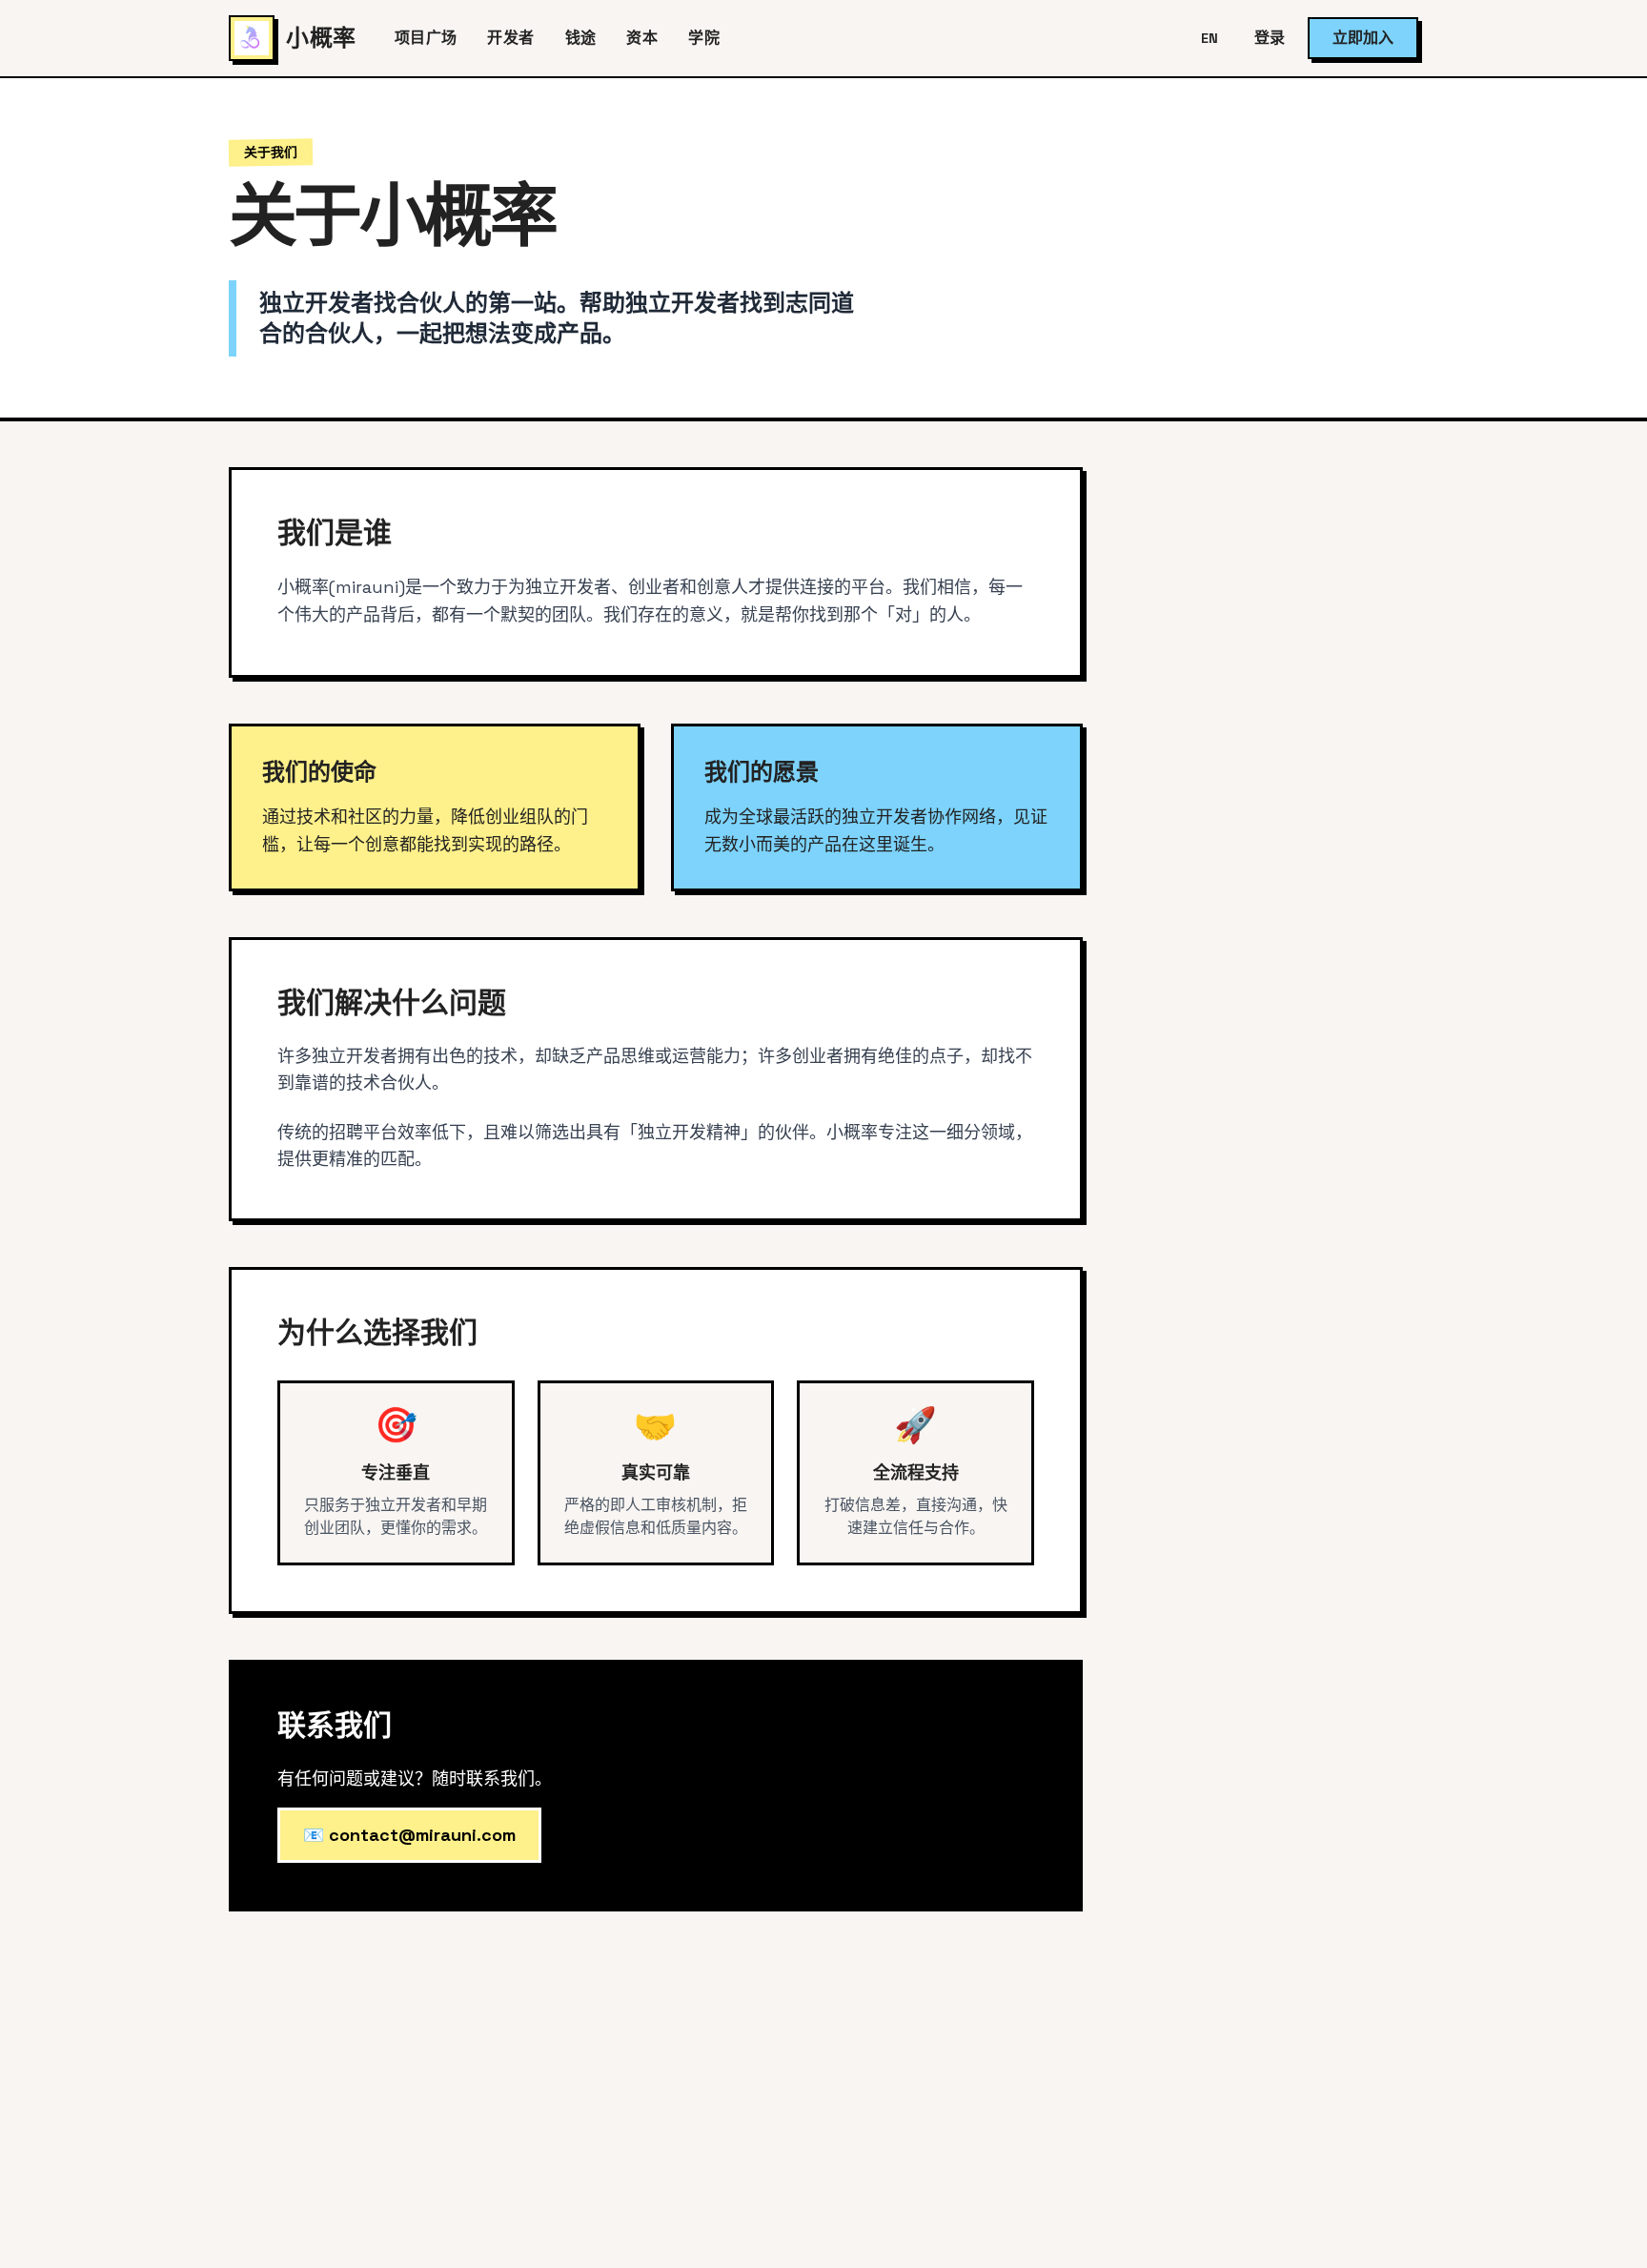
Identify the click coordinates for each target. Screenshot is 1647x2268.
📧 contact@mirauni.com (409, 1835)
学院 (704, 38)
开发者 (510, 38)
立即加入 (1363, 38)
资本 (642, 38)
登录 (1270, 38)
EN (1210, 38)
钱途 (581, 38)
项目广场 (426, 38)
